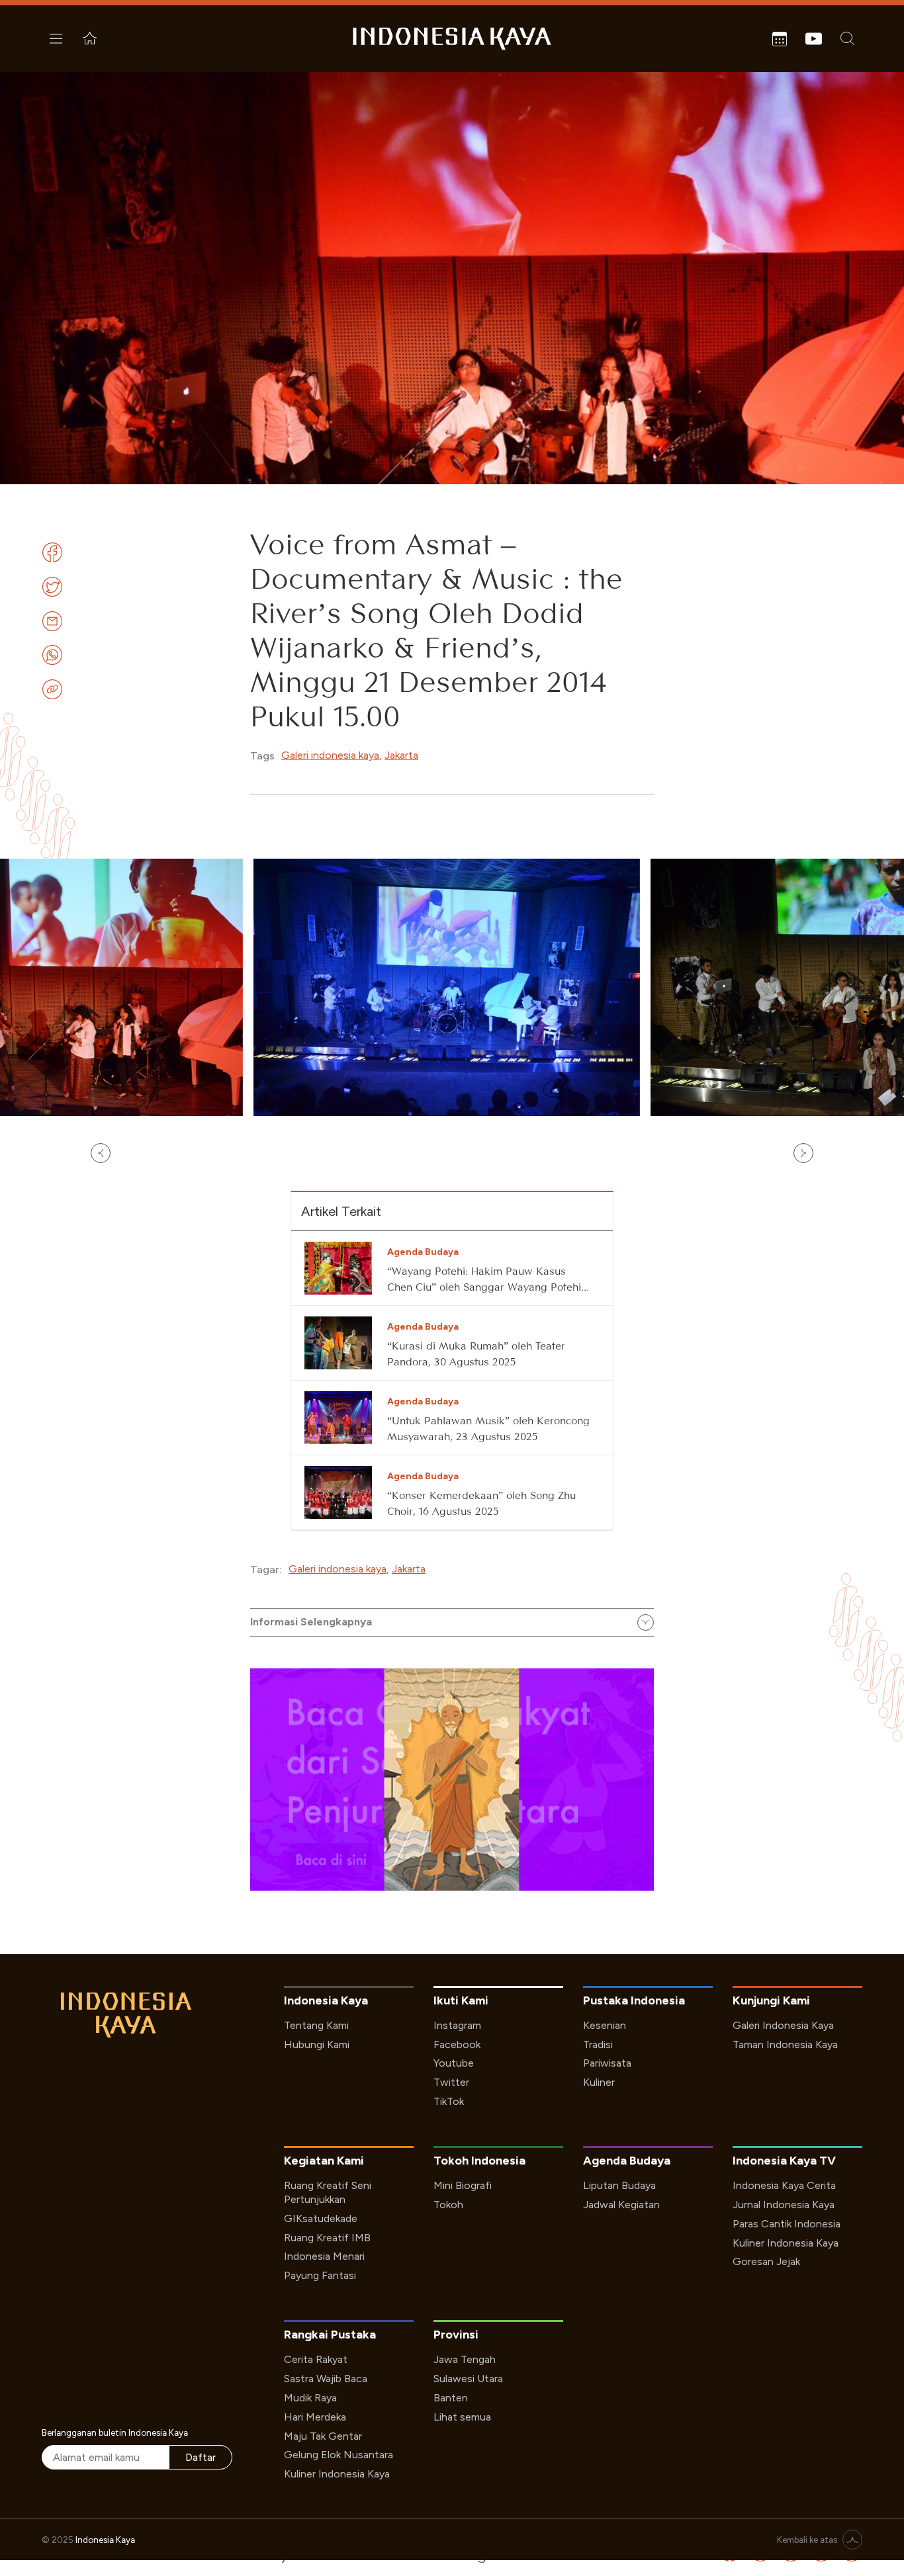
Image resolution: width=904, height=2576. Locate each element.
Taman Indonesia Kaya (785, 2044)
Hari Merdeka (315, 2417)
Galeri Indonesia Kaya (783, 2025)
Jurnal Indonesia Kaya (784, 2205)
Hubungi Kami (317, 2044)
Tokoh (448, 2205)
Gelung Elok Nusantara (339, 2455)
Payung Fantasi (320, 2275)
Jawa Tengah (465, 2359)
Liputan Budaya (619, 2185)
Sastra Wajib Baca (326, 2379)
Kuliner (599, 2082)
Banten (451, 2398)
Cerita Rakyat (316, 2359)
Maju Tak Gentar (323, 2436)
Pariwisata (607, 2063)
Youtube (454, 2063)
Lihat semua (462, 2417)
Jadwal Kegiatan (621, 2205)
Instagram (457, 2025)
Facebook (457, 2044)
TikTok (449, 2101)
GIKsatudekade (321, 2218)
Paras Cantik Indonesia (787, 2224)
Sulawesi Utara (468, 2379)
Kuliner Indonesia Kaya (786, 2243)
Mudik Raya (310, 2398)
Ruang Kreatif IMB (327, 2238)
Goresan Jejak (766, 2261)
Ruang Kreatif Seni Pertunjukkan (328, 2192)
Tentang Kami (316, 2025)
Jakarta (401, 755)
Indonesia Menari (324, 2256)
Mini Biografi (463, 2185)
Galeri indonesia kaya (330, 755)
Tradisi (598, 2044)
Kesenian (605, 2025)
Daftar (201, 2457)
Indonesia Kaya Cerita (784, 2185)
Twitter (451, 2082)
